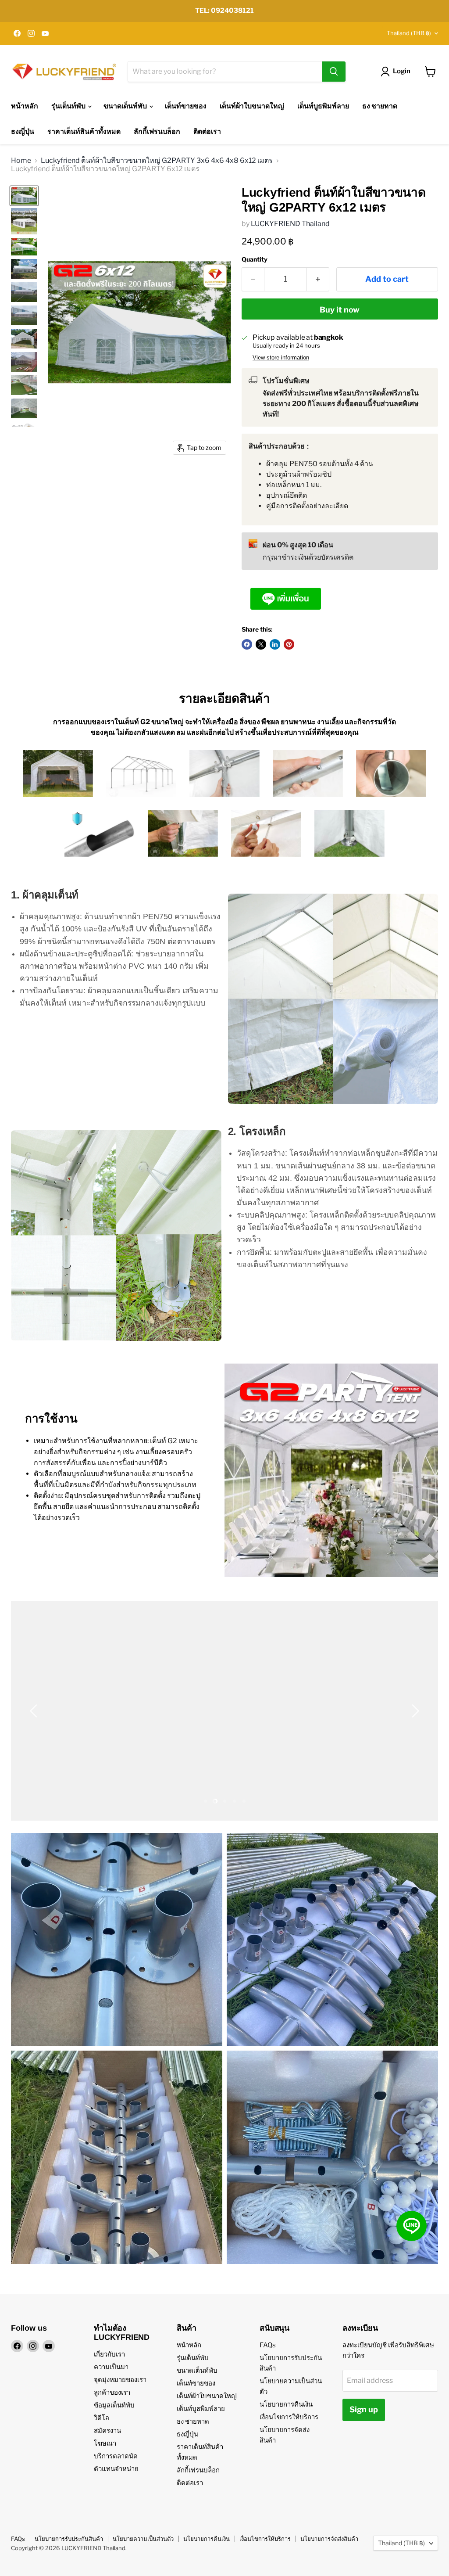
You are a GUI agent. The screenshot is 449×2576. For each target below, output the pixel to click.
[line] (412, 2226)
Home (21, 161)
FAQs (268, 2345)
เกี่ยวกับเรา (109, 2354)
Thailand (409, 33)
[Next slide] (414, 1711)
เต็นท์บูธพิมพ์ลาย (323, 106)
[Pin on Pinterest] (289, 644)
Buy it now (340, 310)
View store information (281, 358)
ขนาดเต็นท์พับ (126, 106)
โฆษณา (105, 2443)
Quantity (255, 259)
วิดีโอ (102, 2418)
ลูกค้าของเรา (112, 2393)
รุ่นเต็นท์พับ (69, 106)
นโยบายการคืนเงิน (286, 2404)
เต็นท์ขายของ (186, 106)
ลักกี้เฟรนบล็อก (157, 131)
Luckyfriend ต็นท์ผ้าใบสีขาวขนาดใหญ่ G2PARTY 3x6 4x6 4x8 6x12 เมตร (157, 161)
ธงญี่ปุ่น (23, 131)
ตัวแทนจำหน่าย (116, 2469)
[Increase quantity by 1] (318, 279)
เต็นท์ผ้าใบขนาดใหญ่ (252, 106)
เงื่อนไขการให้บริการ (289, 2417)
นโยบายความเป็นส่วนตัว (143, 2539)
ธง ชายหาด (380, 106)
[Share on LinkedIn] (275, 644)
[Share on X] (261, 644)
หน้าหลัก (25, 106)
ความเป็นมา (111, 2367)
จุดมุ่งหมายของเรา (120, 2380)
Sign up (364, 2409)
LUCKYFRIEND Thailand (290, 224)
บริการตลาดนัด (116, 2456)
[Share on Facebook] (247, 644)
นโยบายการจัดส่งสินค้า (329, 2539)
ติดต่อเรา (207, 131)
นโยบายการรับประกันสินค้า (69, 2539)
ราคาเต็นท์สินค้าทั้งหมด (84, 131)
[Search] (334, 72)
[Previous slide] (35, 1711)
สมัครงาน (107, 2431)
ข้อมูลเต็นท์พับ (114, 2405)
